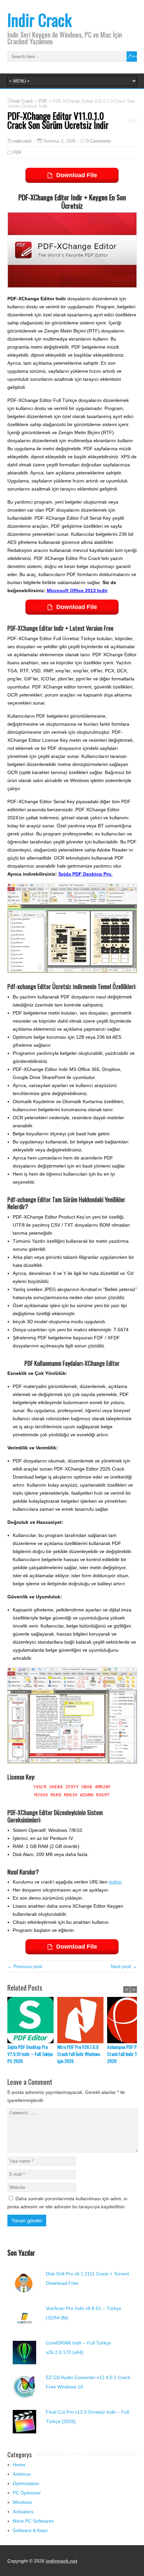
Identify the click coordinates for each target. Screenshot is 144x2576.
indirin (115, 1882)
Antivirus (22, 2474)
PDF (17, 152)
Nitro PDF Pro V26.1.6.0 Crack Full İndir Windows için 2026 (79, 2054)
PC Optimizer (27, 2493)
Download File (77, 175)
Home (19, 2465)
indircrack (22, 141)
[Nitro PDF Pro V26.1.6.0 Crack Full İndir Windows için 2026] (82, 2020)
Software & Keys (30, 2530)
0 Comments (99, 141)
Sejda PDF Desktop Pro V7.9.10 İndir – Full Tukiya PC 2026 (30, 2054)
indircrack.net (62, 2561)
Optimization (26, 2483)
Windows (22, 2502)
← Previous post (25, 1966)
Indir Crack (40, 20)
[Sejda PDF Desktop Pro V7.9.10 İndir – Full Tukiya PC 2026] (32, 2020)
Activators (23, 2512)
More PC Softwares (33, 2521)
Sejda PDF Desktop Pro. (85, 874)
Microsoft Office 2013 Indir (77, 590)
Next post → (124, 1966)
